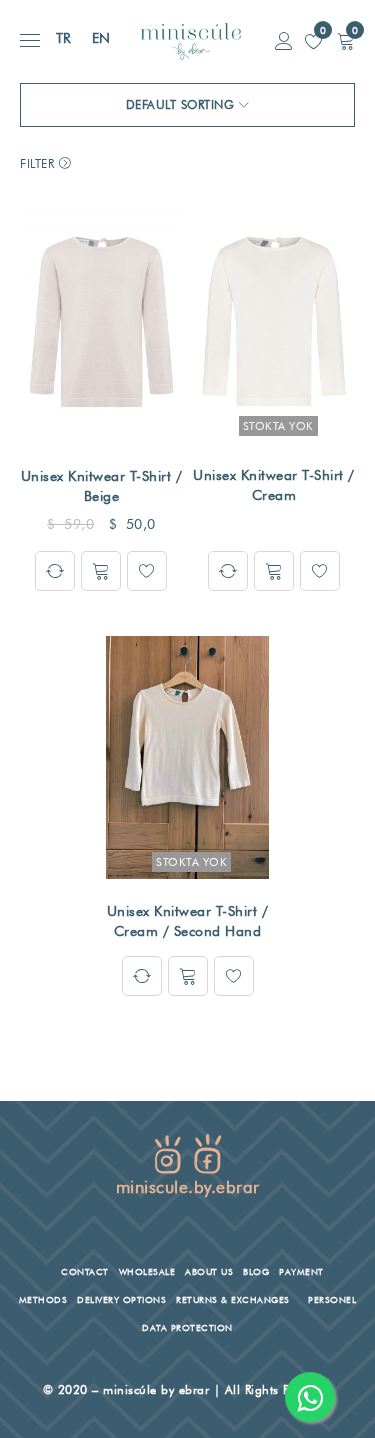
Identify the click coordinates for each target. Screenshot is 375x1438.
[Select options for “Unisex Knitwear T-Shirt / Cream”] (274, 571)
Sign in (284, 41)
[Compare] (55, 571)
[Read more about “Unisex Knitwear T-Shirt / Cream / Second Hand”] (188, 976)
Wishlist (321, 30)
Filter (37, 163)
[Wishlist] (147, 571)
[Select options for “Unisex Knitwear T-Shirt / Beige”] (101, 571)
